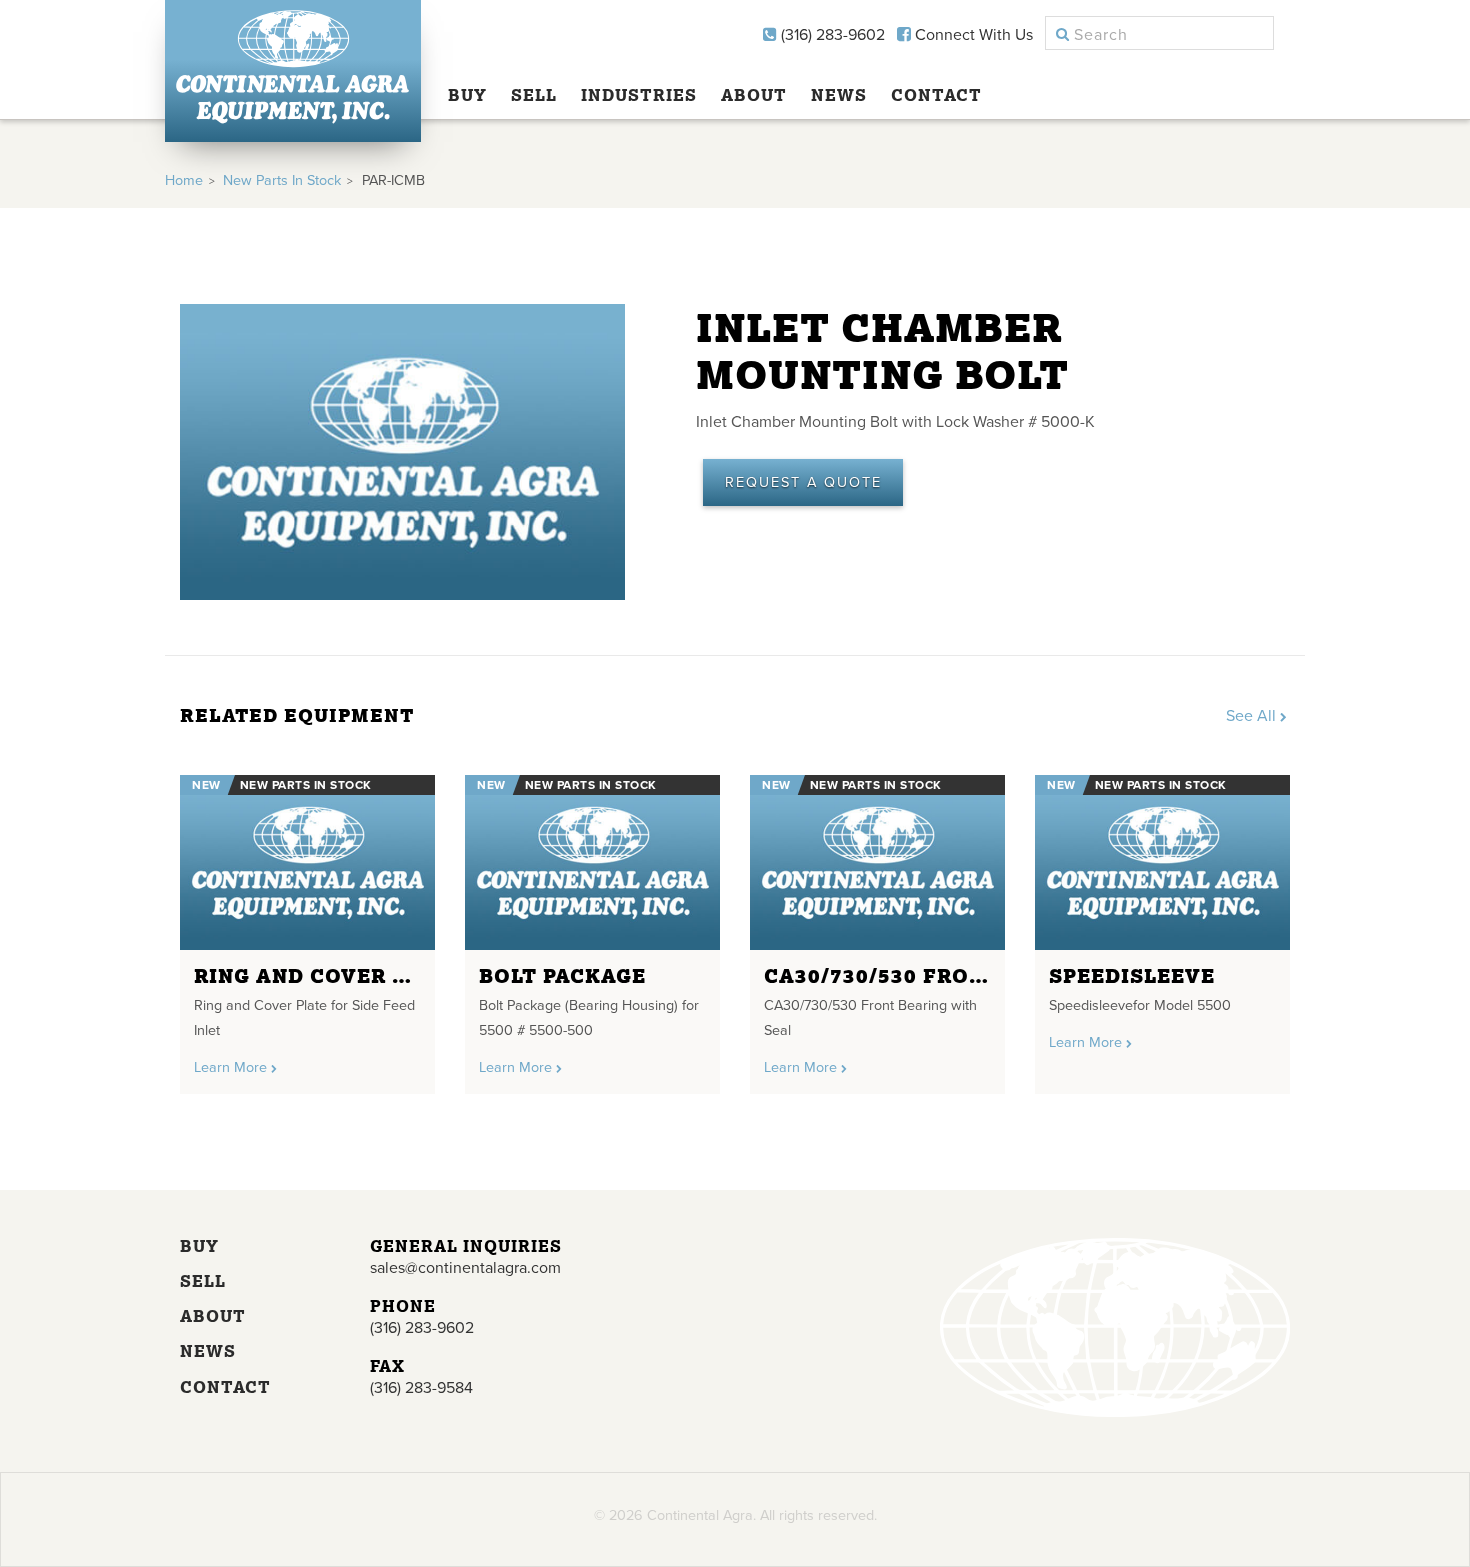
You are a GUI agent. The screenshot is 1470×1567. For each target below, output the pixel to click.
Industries (639, 95)
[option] (307, 926)
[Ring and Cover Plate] (307, 862)
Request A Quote (803, 482)
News (839, 95)
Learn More (232, 1067)
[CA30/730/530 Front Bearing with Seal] (877, 862)
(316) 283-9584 (421, 1388)
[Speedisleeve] (1162, 862)
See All (1253, 716)
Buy (467, 95)
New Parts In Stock (282, 180)
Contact (936, 95)
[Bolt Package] (592, 862)
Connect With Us (972, 35)
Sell (534, 95)
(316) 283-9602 (831, 35)
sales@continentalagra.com (465, 1268)
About (754, 95)
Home (184, 180)
